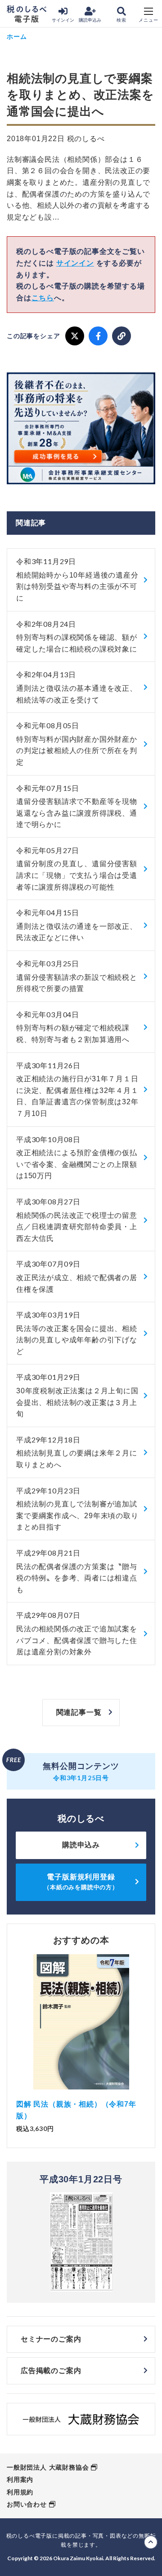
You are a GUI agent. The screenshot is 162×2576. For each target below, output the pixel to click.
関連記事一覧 (79, 1712)
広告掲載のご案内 (51, 2371)
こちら (43, 298)
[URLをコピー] (121, 336)
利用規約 (20, 2492)
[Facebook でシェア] (98, 336)
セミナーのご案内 (51, 2339)
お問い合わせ (27, 2504)
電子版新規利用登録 (81, 1882)
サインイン (63, 20)
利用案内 (20, 2480)
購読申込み (90, 20)
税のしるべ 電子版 (27, 14)
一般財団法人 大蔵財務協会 (48, 2467)
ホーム (17, 36)
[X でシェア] (75, 336)
